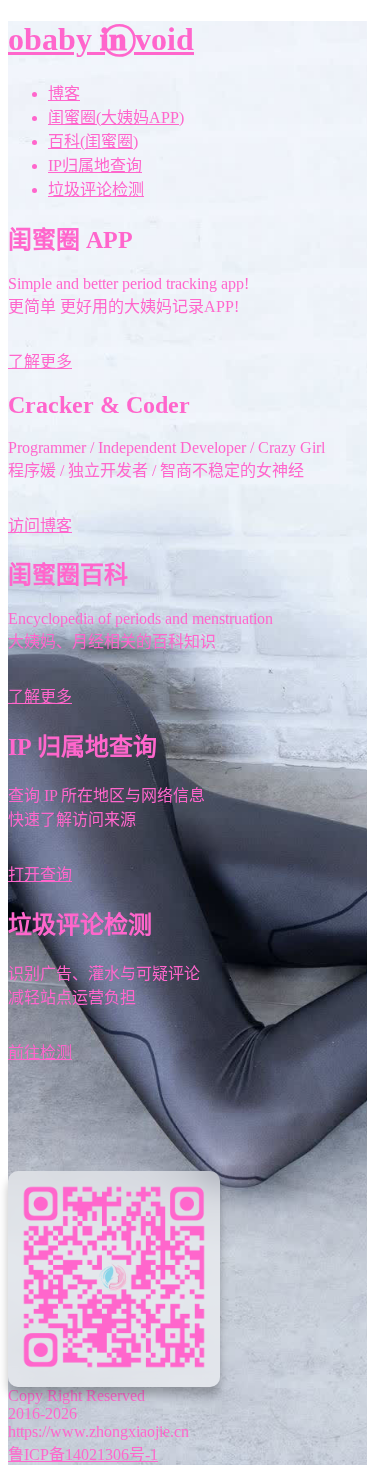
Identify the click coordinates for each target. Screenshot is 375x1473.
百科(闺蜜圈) (93, 141)
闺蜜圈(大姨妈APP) (116, 117)
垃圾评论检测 (96, 189)
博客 (64, 93)
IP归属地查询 (95, 165)
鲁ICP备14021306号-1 (83, 1454)
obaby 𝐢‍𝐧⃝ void (101, 39)
